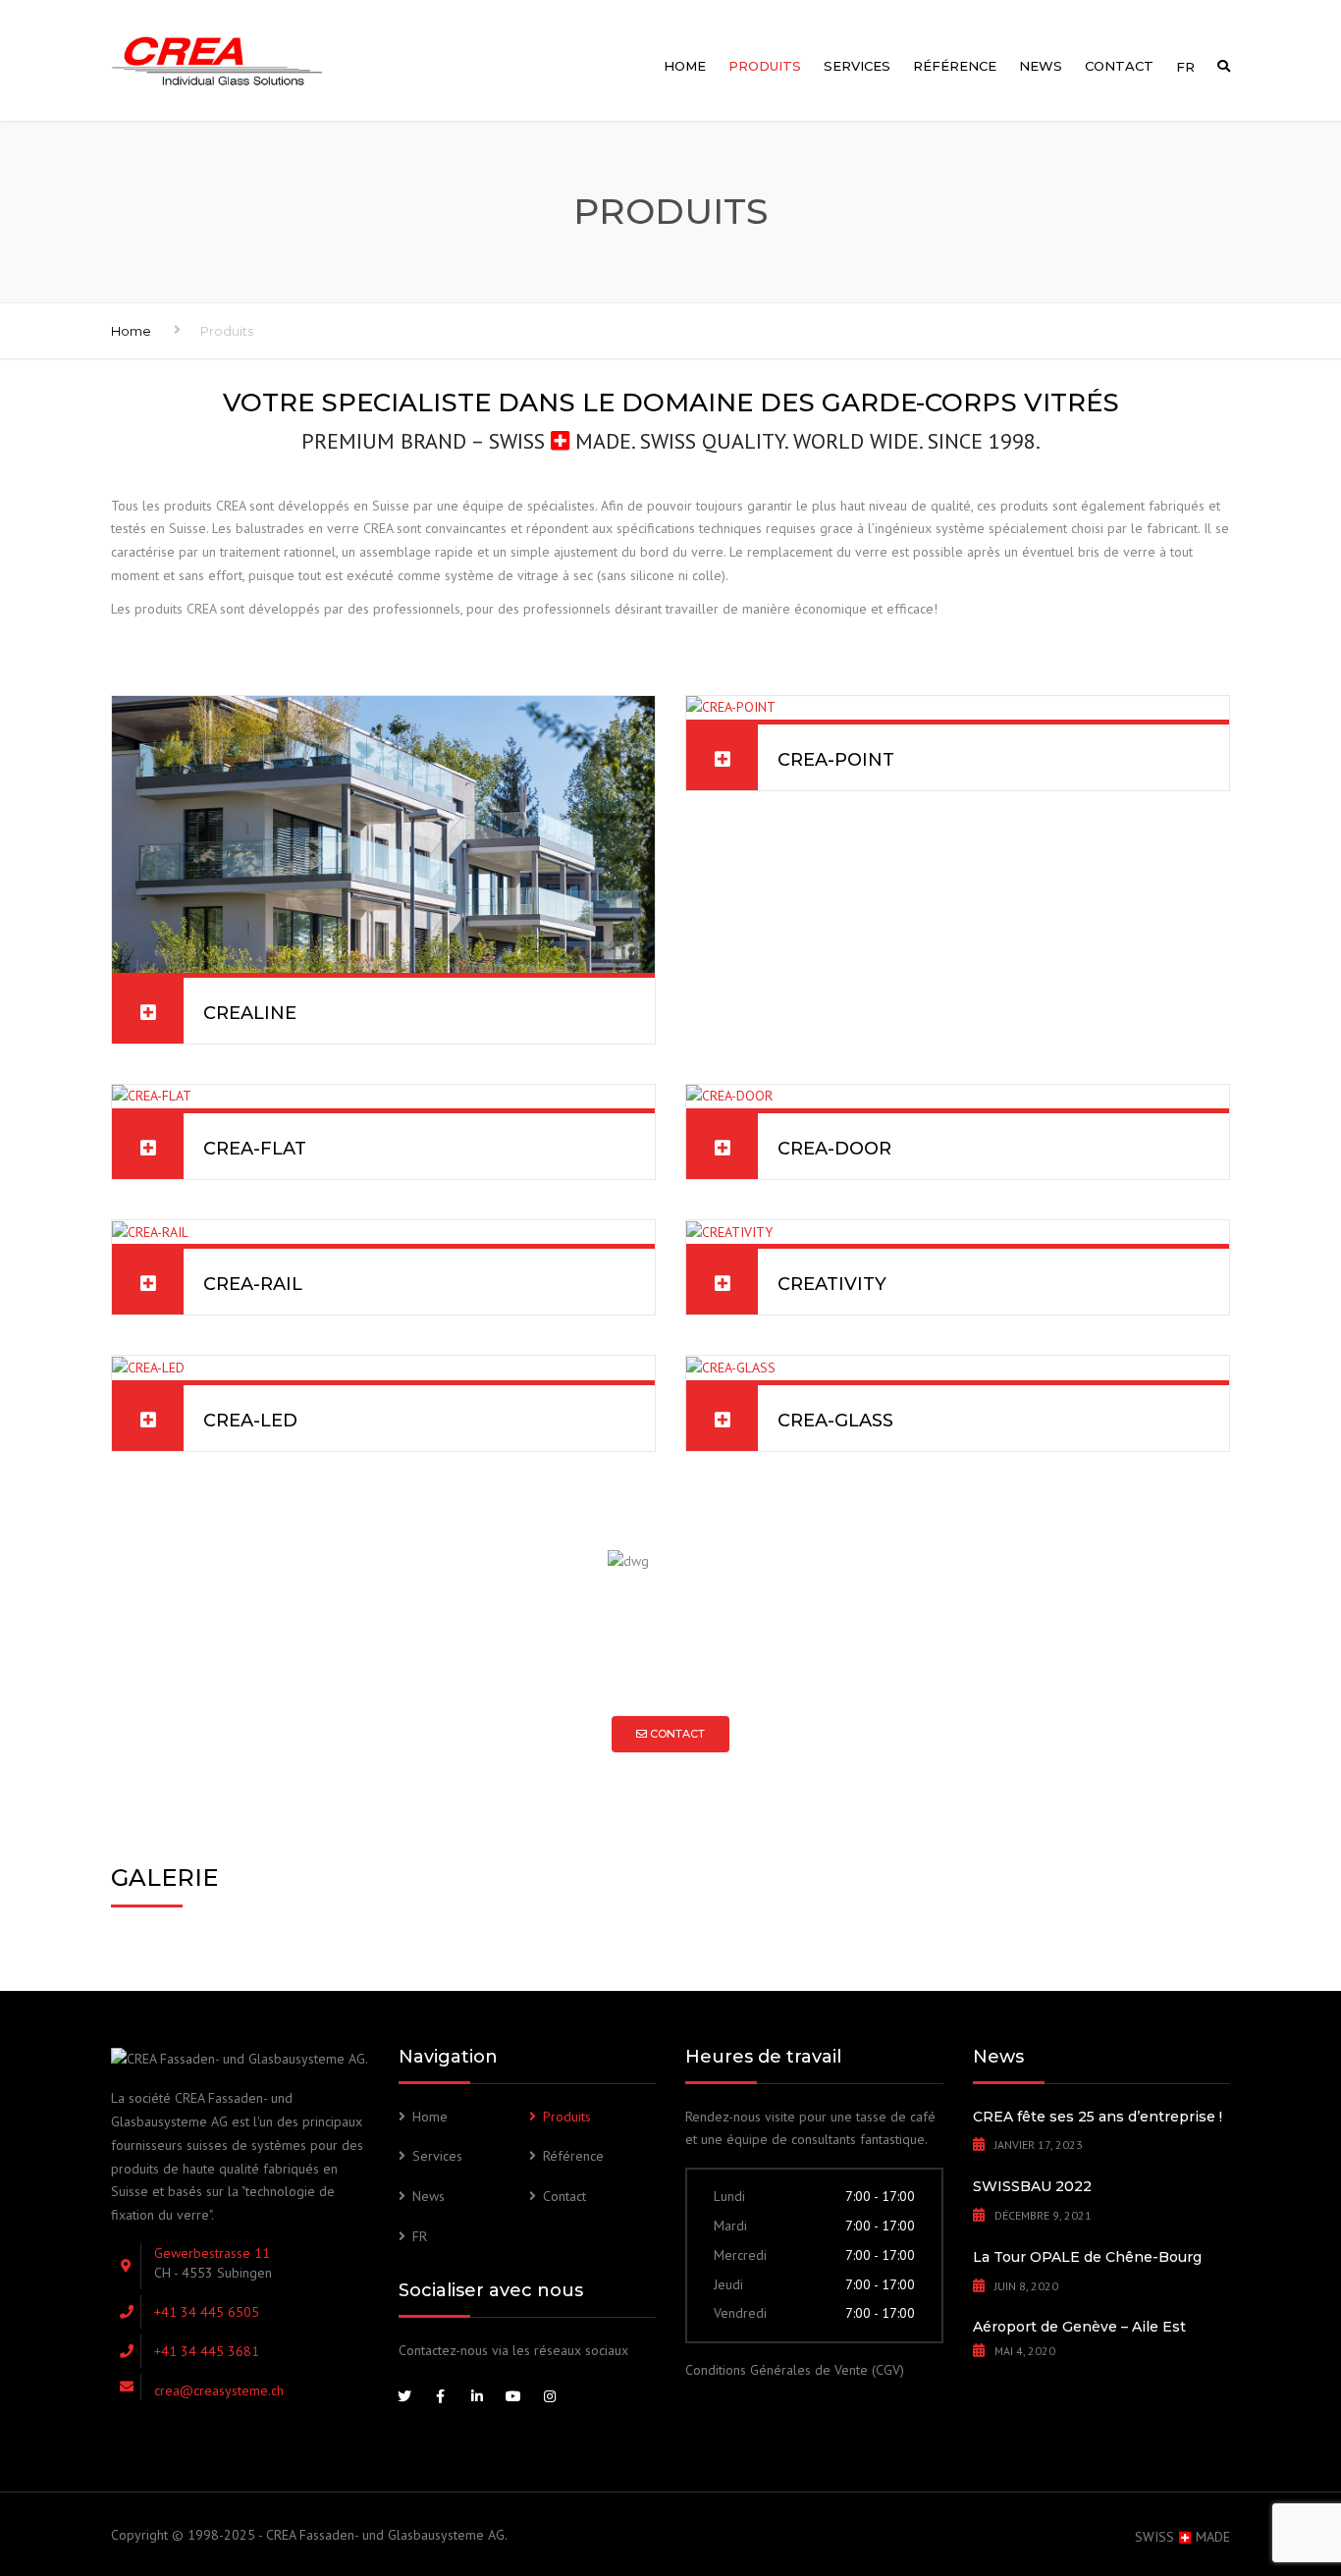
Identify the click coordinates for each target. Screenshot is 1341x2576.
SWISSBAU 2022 (1032, 2186)
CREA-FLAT (255, 1149)
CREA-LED (250, 1421)
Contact (1119, 66)
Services (857, 66)
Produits (765, 66)
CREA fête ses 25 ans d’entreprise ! (1098, 2117)
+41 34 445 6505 (207, 2312)
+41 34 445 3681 (207, 2351)
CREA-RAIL (253, 1284)
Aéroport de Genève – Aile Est (1079, 2327)
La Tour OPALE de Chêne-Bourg (1087, 2257)
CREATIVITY (832, 1284)
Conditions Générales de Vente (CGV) (795, 2370)
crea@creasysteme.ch (219, 2390)
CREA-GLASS (835, 1421)
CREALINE (250, 1013)
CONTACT (676, 1734)
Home (685, 66)
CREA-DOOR (834, 1149)
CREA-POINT (836, 760)
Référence (955, 66)
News (1041, 66)
